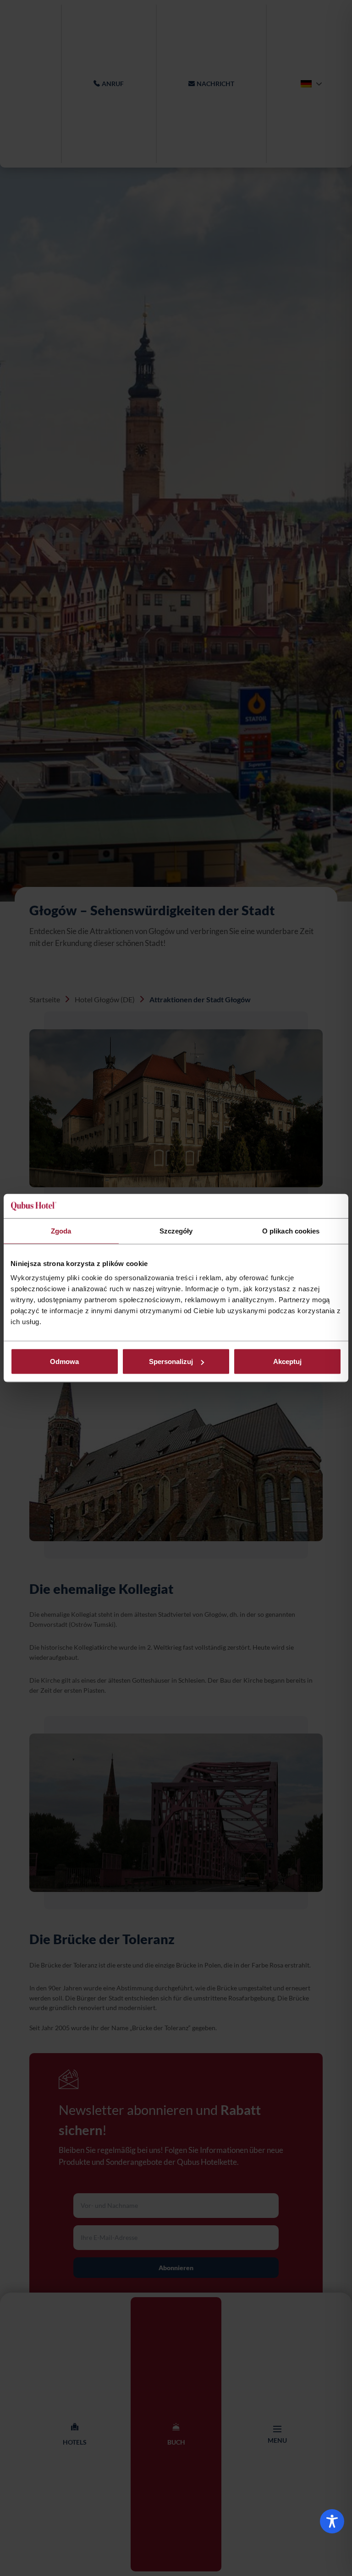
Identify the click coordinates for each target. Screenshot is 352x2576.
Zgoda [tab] (61, 1231)
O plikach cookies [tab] (291, 1231)
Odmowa (64, 1361)
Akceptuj (287, 1361)
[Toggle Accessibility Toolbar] (332, 2521)
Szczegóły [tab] (176, 1231)
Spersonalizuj (171, 1361)
